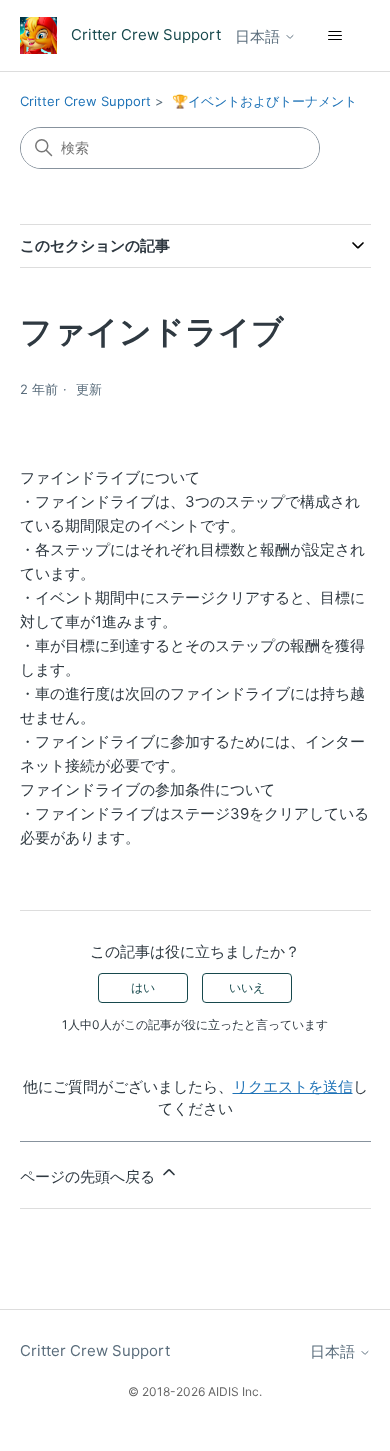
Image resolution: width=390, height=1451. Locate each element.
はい (143, 987)
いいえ (247, 987)
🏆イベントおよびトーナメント (264, 101)
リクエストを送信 (293, 1086)
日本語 (259, 36)
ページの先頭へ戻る (89, 1176)
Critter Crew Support (85, 101)
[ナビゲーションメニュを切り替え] (335, 36)
